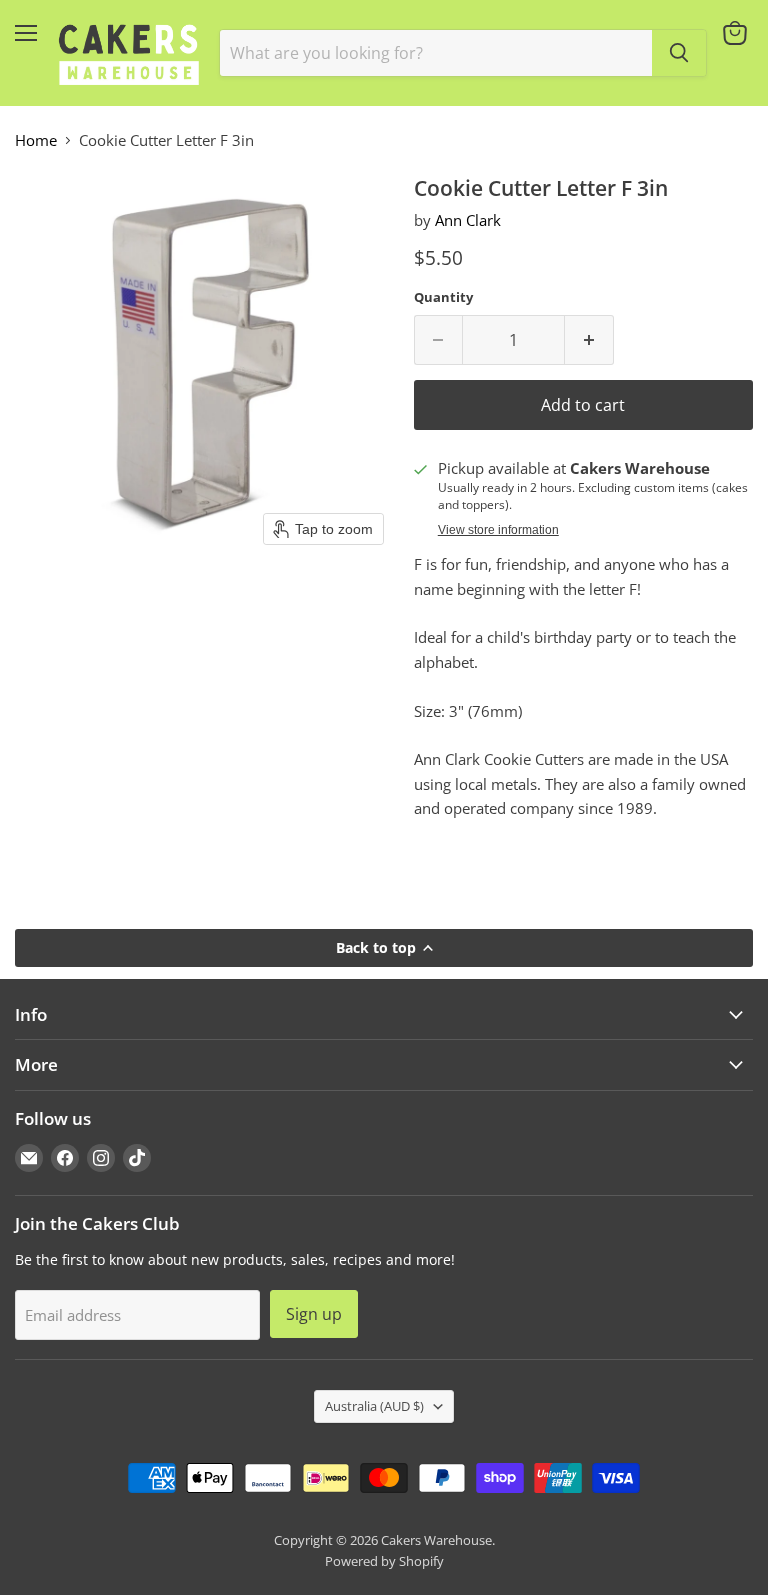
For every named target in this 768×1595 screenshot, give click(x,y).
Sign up (314, 1314)
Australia (374, 1406)
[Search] (679, 53)
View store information (498, 530)
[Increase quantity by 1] (589, 340)
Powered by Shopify (384, 1561)
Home (36, 140)
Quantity (443, 297)
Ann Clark (468, 220)
